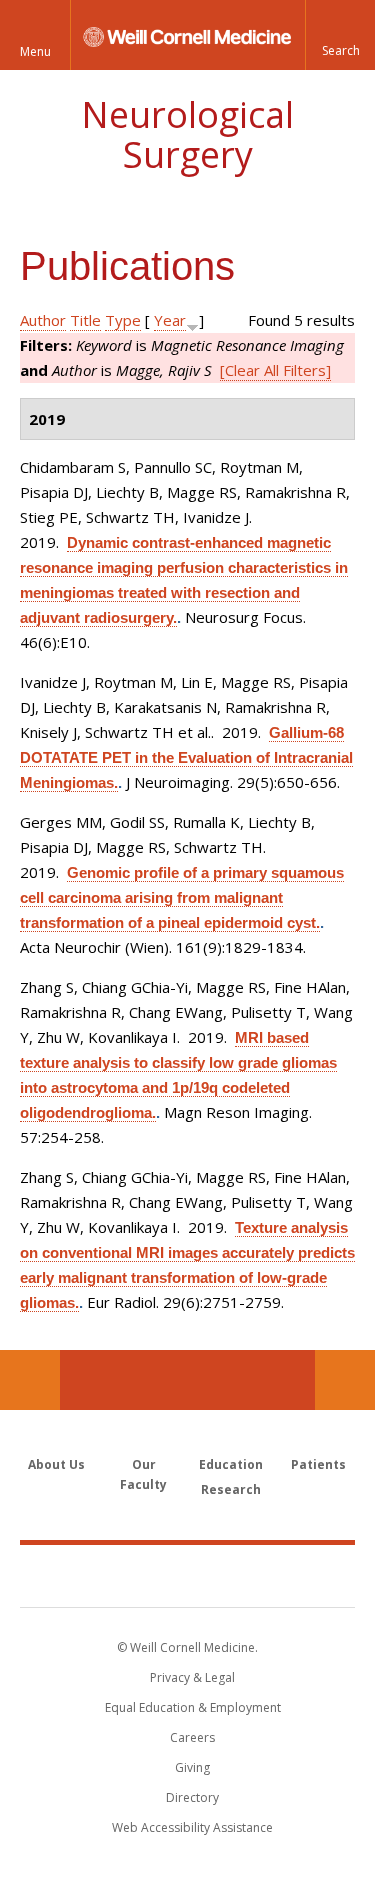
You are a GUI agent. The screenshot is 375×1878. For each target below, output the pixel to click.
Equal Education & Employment (193, 1707)
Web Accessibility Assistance (192, 1827)
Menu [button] (35, 51)
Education (231, 1464)
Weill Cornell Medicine (188, 1575)
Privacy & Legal (192, 1677)
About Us (56, 1464)
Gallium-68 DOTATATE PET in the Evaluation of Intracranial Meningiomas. (186, 757)
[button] (340, 35)
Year (170, 320)
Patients (318, 1464)
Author (43, 320)
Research (231, 1489)
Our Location (30, 1380)
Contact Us (345, 1380)
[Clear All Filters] (275, 370)
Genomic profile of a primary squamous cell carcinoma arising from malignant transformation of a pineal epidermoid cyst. (182, 897)
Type (123, 320)
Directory (192, 1797)
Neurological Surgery (187, 134)
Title (85, 320)
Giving (192, 1767)
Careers (192, 1737)
